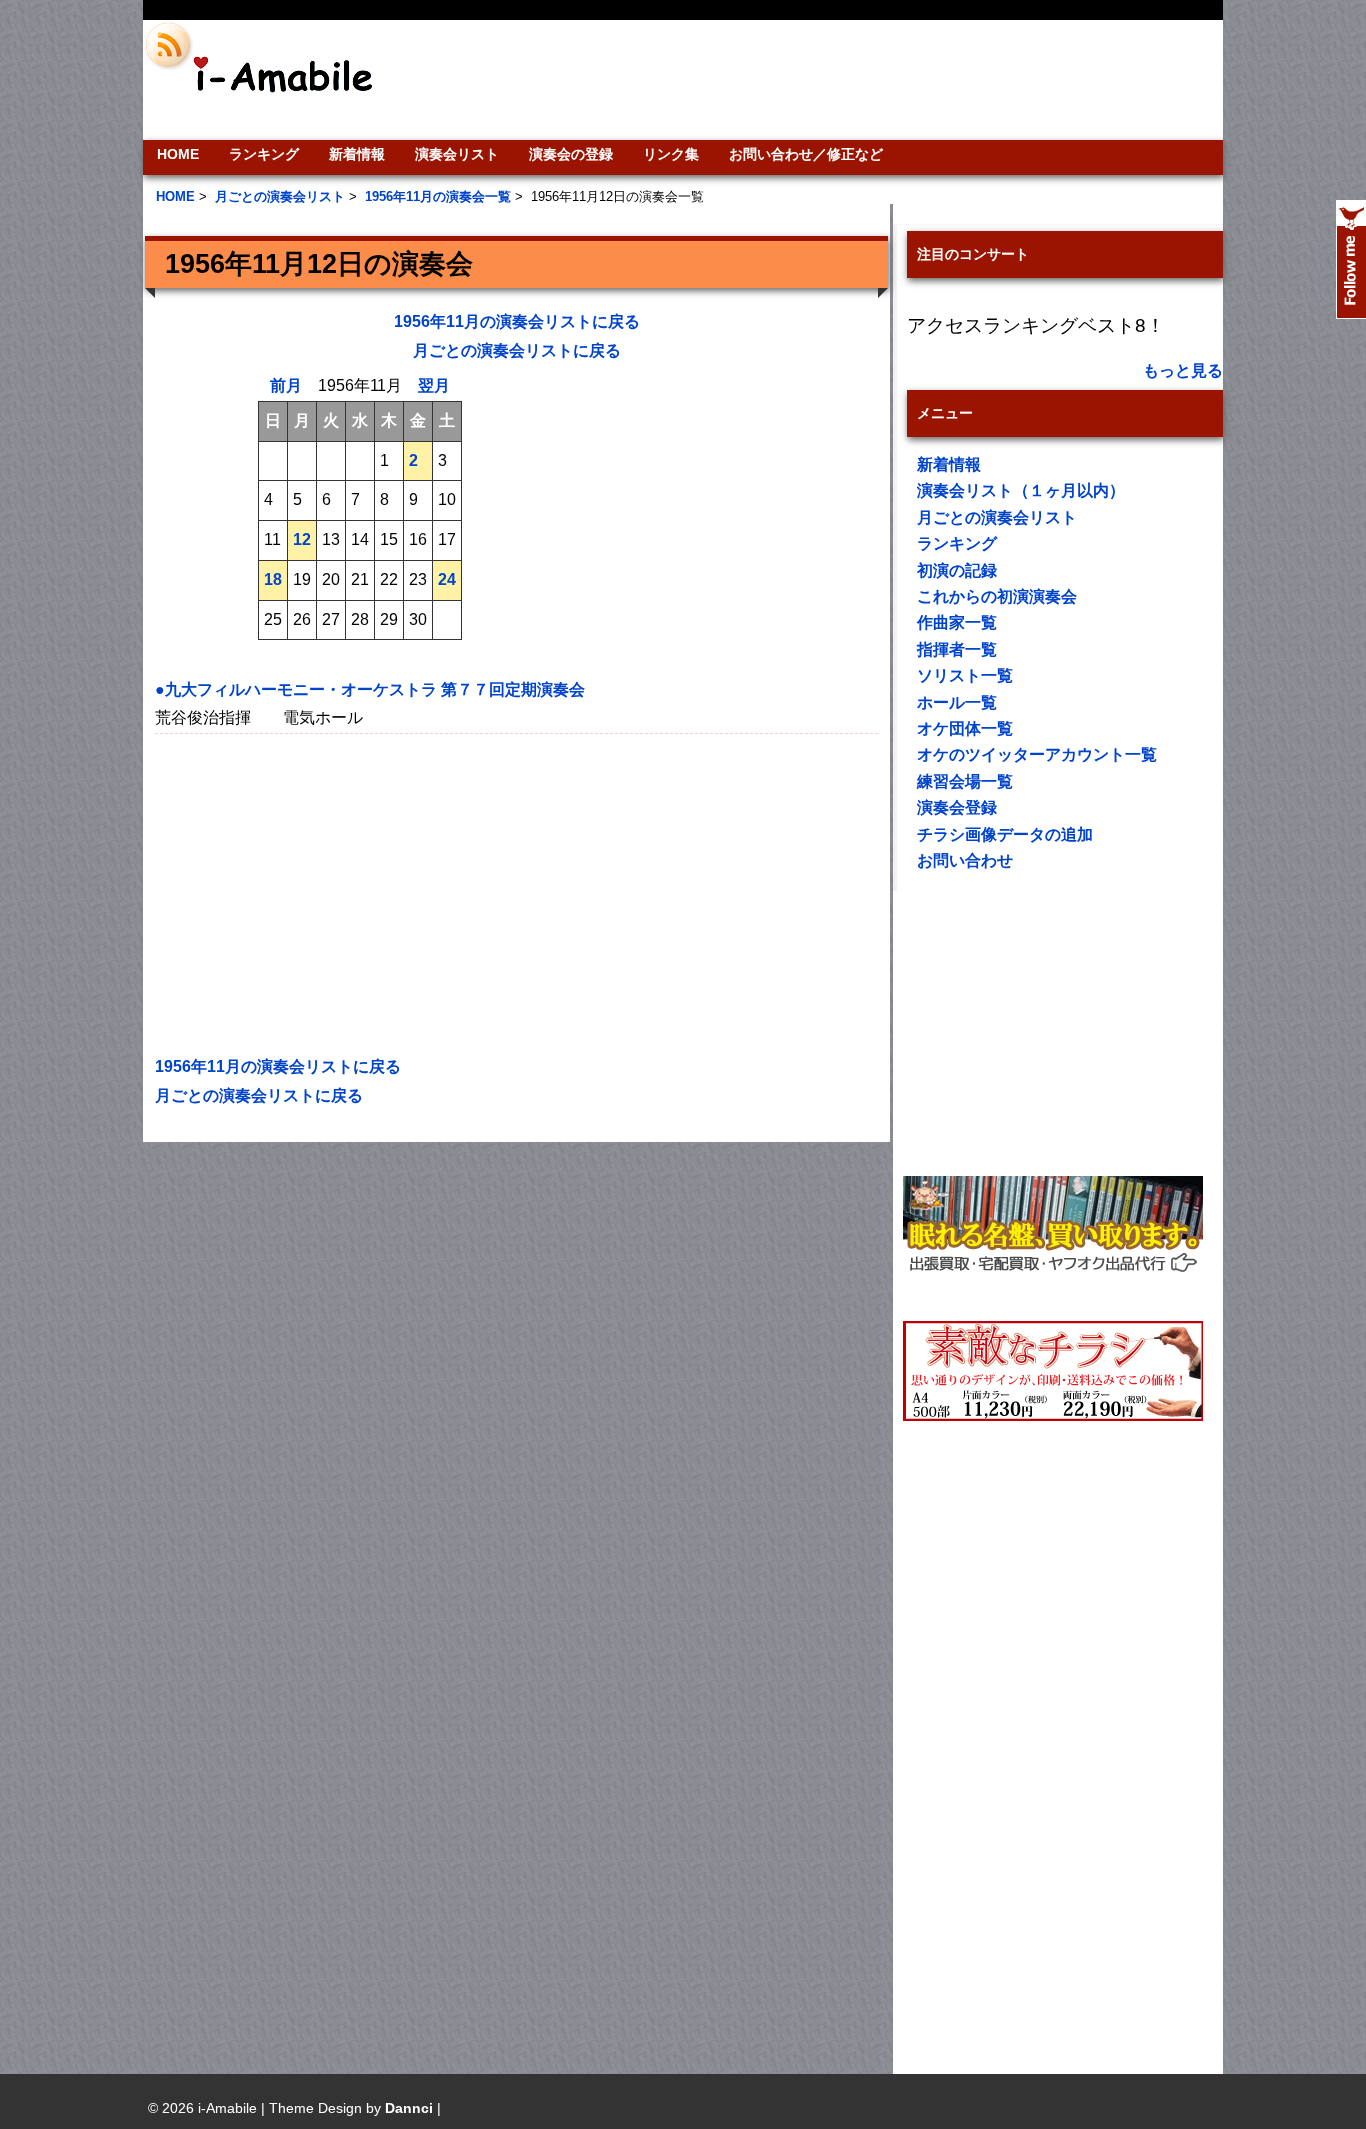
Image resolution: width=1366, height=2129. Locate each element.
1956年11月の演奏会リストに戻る (517, 321)
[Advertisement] (819, 80)
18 (273, 579)
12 (302, 539)
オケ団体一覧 (965, 728)
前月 (286, 385)
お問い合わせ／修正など (806, 154)
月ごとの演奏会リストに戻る (517, 350)
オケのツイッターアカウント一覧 (1037, 754)
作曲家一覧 (957, 622)
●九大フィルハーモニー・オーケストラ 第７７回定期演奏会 (370, 689)
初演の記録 (957, 570)
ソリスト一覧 (965, 675)
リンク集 (671, 154)
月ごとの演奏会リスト (997, 517)
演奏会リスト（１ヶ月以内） (1021, 490)
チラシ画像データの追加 (1005, 834)
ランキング (264, 154)
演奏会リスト (457, 154)
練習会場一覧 (965, 781)
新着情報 (357, 154)
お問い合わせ (965, 860)
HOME (178, 154)
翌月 (434, 385)
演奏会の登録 (571, 154)
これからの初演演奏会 (997, 596)
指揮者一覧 (957, 649)
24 (447, 579)
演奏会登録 (957, 807)
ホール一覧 (957, 702)
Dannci (409, 2108)
